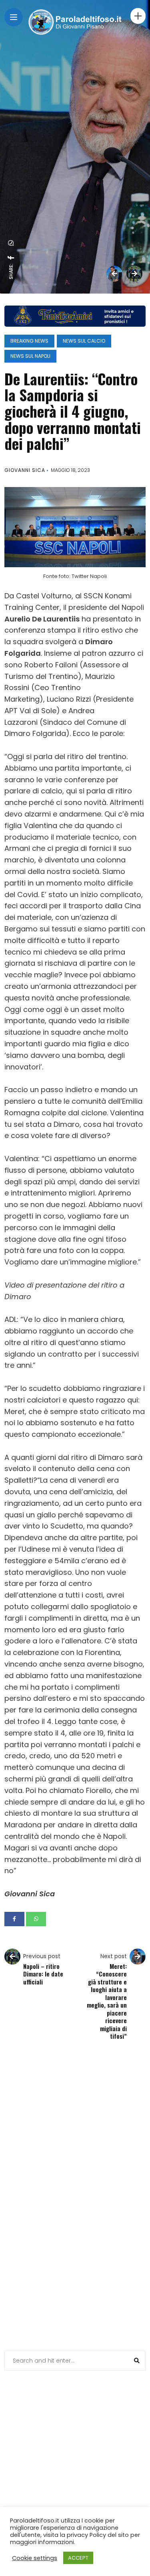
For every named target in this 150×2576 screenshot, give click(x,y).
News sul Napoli (30, 356)
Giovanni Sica (25, 470)
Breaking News (29, 341)
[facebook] (11, 258)
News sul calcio (84, 341)
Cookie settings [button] (35, 2558)
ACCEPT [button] (78, 2558)
